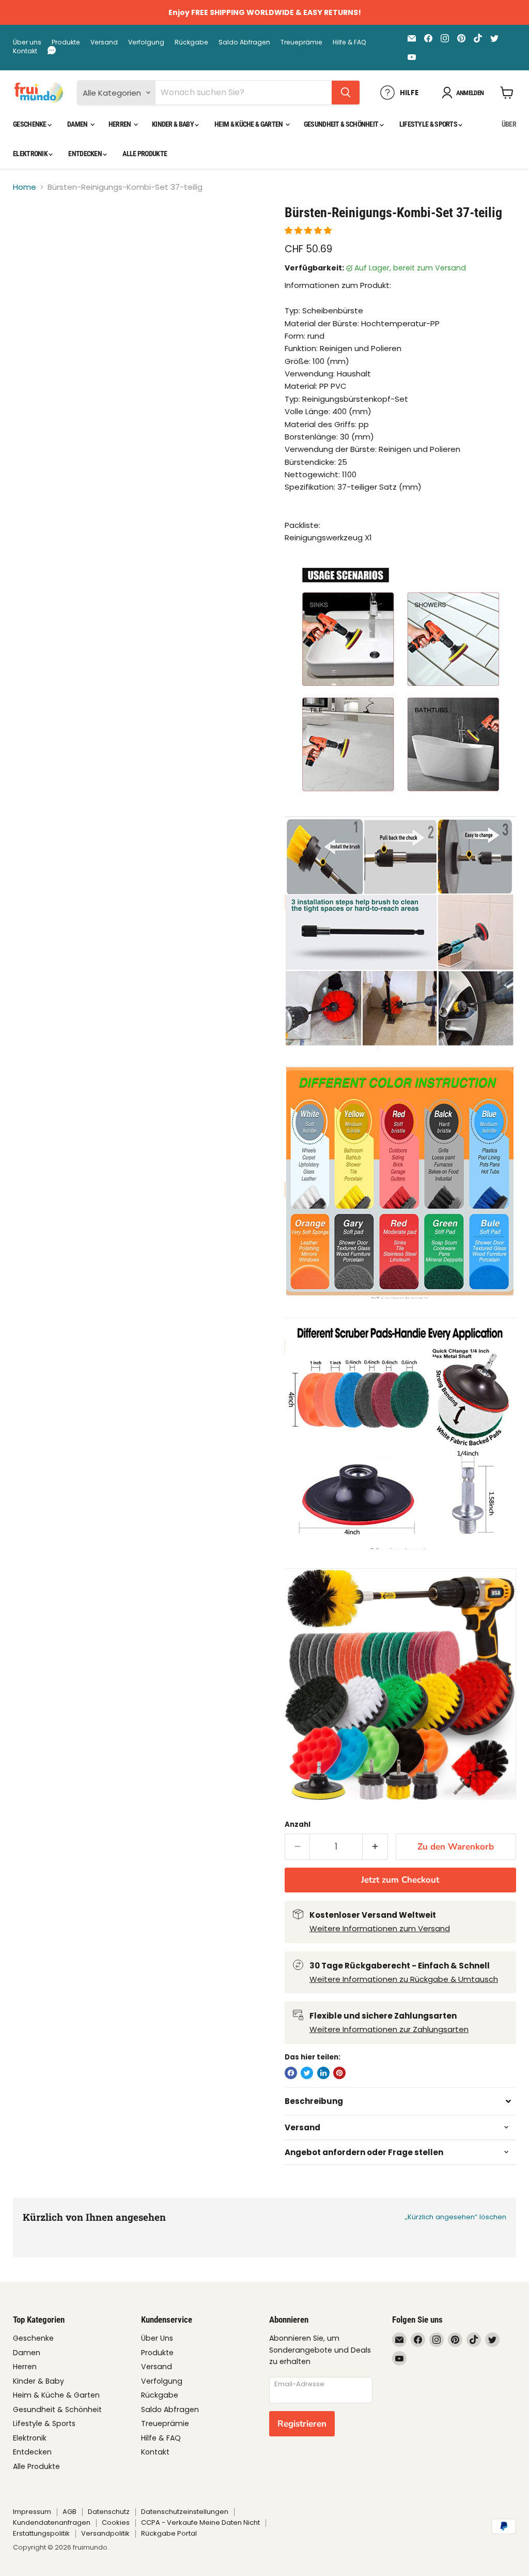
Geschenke (30, 124)
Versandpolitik (105, 2533)
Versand (104, 42)
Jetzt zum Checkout (400, 1880)
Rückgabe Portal (169, 2533)
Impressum (32, 2512)
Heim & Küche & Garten (249, 124)
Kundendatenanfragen (52, 2522)
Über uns (27, 42)
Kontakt (25, 51)
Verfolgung (146, 42)
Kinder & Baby (173, 124)
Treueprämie (301, 42)
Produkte (66, 42)
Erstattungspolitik (41, 2533)
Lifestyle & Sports (429, 124)
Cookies (116, 2522)
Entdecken (85, 154)
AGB (69, 2512)
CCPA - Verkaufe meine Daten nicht (200, 2522)
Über (509, 124)
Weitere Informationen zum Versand (380, 1928)
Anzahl (298, 1824)
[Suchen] (346, 93)
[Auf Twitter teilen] (307, 2073)
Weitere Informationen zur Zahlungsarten (389, 2029)
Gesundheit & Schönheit (342, 124)
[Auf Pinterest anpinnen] (339, 2073)
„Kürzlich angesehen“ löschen (456, 2217)
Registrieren (302, 2424)
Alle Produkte (145, 154)
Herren (120, 124)
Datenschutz (109, 2512)
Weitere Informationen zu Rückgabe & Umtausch (404, 1979)
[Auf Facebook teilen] (291, 2073)
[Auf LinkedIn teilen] (323, 2073)
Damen (78, 124)
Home (25, 187)
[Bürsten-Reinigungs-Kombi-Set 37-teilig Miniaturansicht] (28, 230)
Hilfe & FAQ (349, 42)
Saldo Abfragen (244, 42)
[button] (309, 230)
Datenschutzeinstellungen (185, 2512)
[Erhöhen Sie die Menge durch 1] (375, 1847)
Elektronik (31, 154)
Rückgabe (191, 42)
